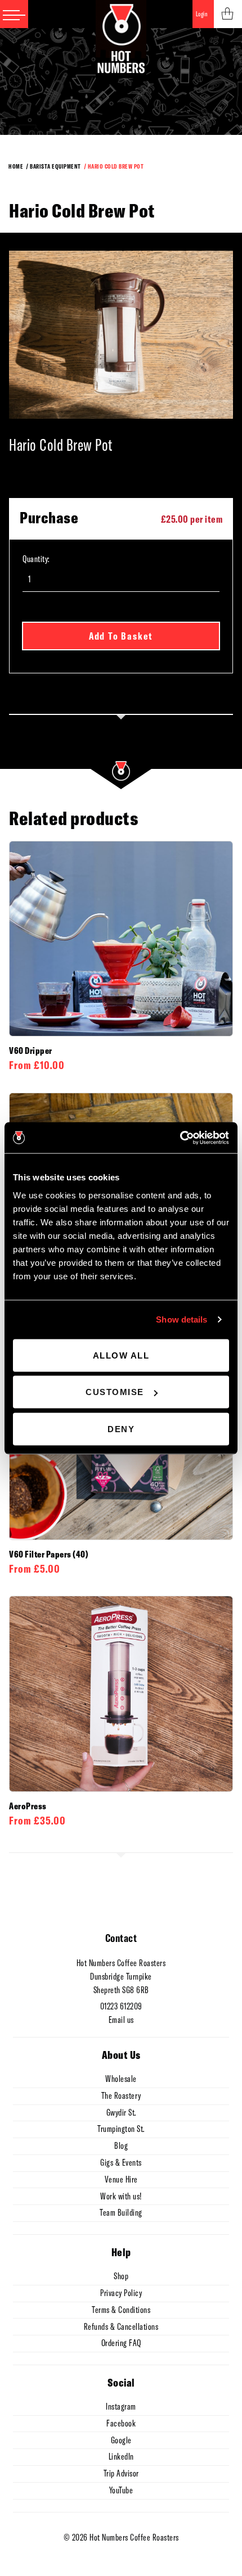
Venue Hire (121, 2179)
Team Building (121, 2212)
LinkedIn (121, 2456)
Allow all (121, 1355)
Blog (121, 2145)
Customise (115, 1392)
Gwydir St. (121, 2112)
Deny (121, 1429)
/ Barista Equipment (53, 166)
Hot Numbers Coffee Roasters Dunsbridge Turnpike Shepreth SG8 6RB (121, 1976)
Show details (181, 1319)
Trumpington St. (121, 2129)
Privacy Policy (121, 2293)
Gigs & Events (121, 2162)
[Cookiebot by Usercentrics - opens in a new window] (180, 1138)
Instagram (121, 2406)
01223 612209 (121, 2006)
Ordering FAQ (121, 2343)
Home (16, 166)
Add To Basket (121, 636)
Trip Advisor (121, 2473)
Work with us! (121, 2196)
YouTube (121, 2490)
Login (202, 14)
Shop (121, 2276)
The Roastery (121, 2095)
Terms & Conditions (121, 2310)
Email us (121, 2020)
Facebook (121, 2423)
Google (121, 2440)
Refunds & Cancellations (121, 2326)
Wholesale (121, 2079)
